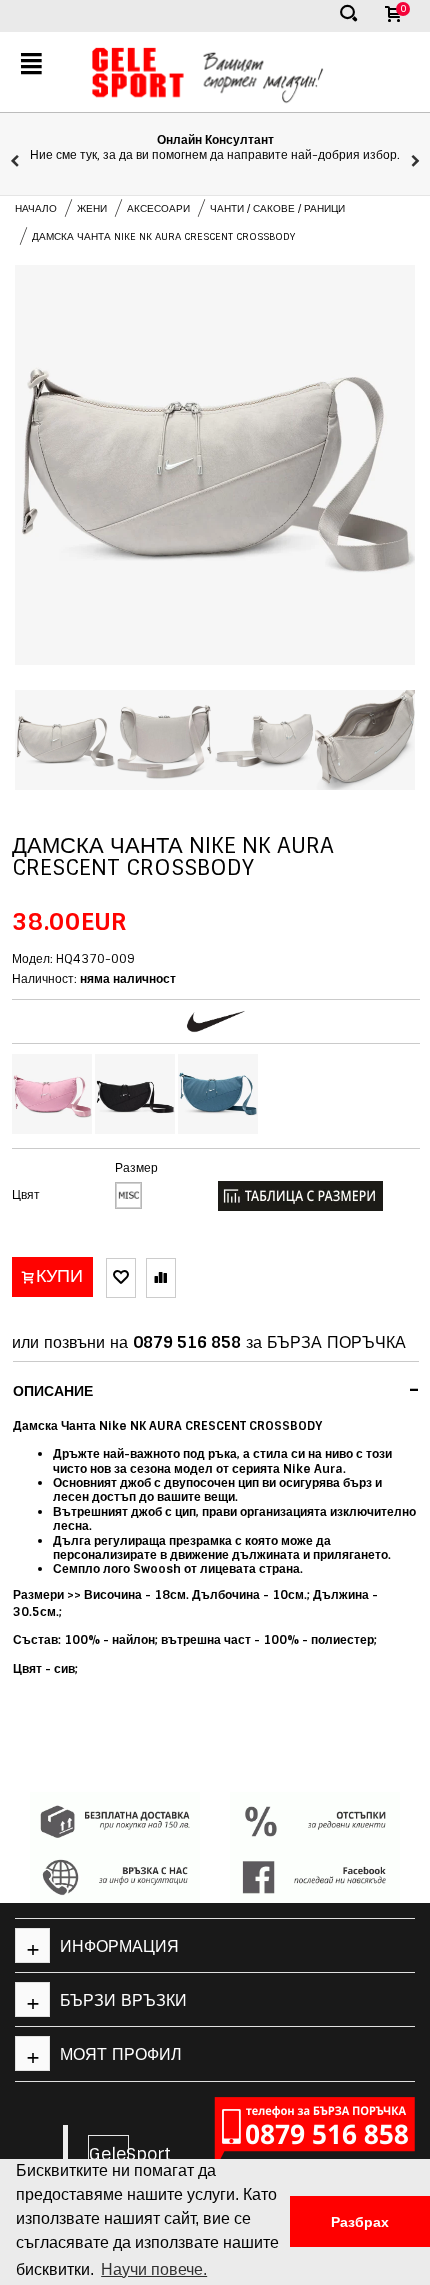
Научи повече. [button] (154, 2269)
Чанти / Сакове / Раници (277, 208)
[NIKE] (216, 1021)
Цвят (26, 1195)
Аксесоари (158, 208)
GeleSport (109, 2154)
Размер (136, 1168)
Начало (36, 208)
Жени (92, 208)
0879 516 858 (187, 1342)
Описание (216, 1390)
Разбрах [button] (360, 2222)
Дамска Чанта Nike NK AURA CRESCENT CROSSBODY (163, 236)
